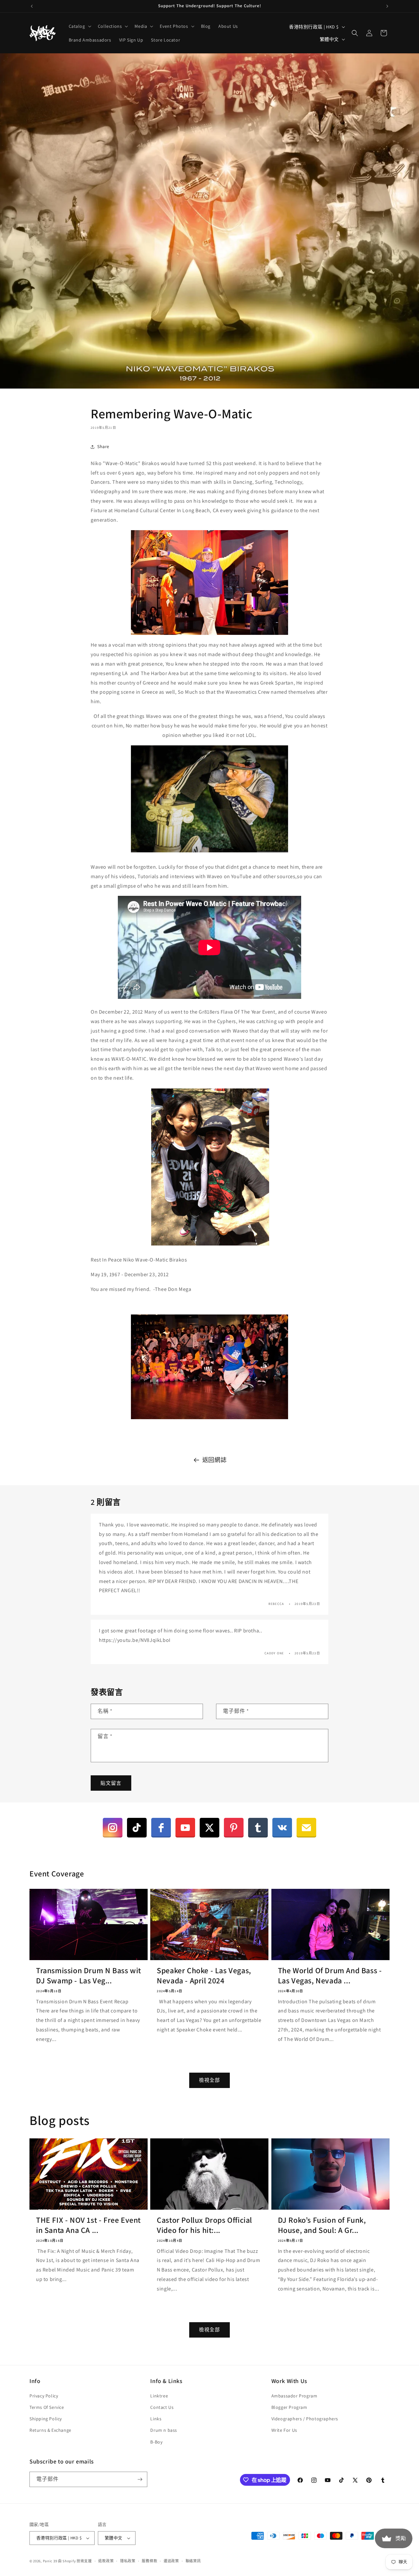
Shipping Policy (46, 2419)
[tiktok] (137, 1828)
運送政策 (171, 2561)
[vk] (282, 1828)
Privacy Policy (44, 2396)
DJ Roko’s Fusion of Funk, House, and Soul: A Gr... (322, 2225)
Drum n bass (164, 2430)
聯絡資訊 (193, 2561)
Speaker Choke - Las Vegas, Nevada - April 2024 (204, 1976)
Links (156, 2419)
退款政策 (106, 2561)
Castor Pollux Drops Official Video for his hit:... (204, 2225)
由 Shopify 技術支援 (75, 2561)
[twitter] (209, 1828)
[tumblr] (258, 1828)
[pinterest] (234, 1828)
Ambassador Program (294, 2396)
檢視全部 (209, 2080)
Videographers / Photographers (305, 2419)
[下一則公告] (387, 6)
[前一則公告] (32, 6)
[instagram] (113, 1828)
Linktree (159, 2396)
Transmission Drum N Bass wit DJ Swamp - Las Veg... (89, 1976)
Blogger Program (289, 2407)
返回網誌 (214, 1460)
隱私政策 (128, 2561)
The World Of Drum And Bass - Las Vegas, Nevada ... (330, 1976)
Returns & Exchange (50, 2430)
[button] (79, 26)
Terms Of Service (47, 2407)
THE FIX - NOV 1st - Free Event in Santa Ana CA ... (88, 2225)
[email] (306, 1828)
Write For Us (284, 2430)
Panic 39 (50, 2561)
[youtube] (185, 1828)
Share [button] (103, 446)
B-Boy (156, 2442)
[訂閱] (140, 2479)
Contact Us (162, 2407)
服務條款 (149, 2561)
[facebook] (161, 1828)
